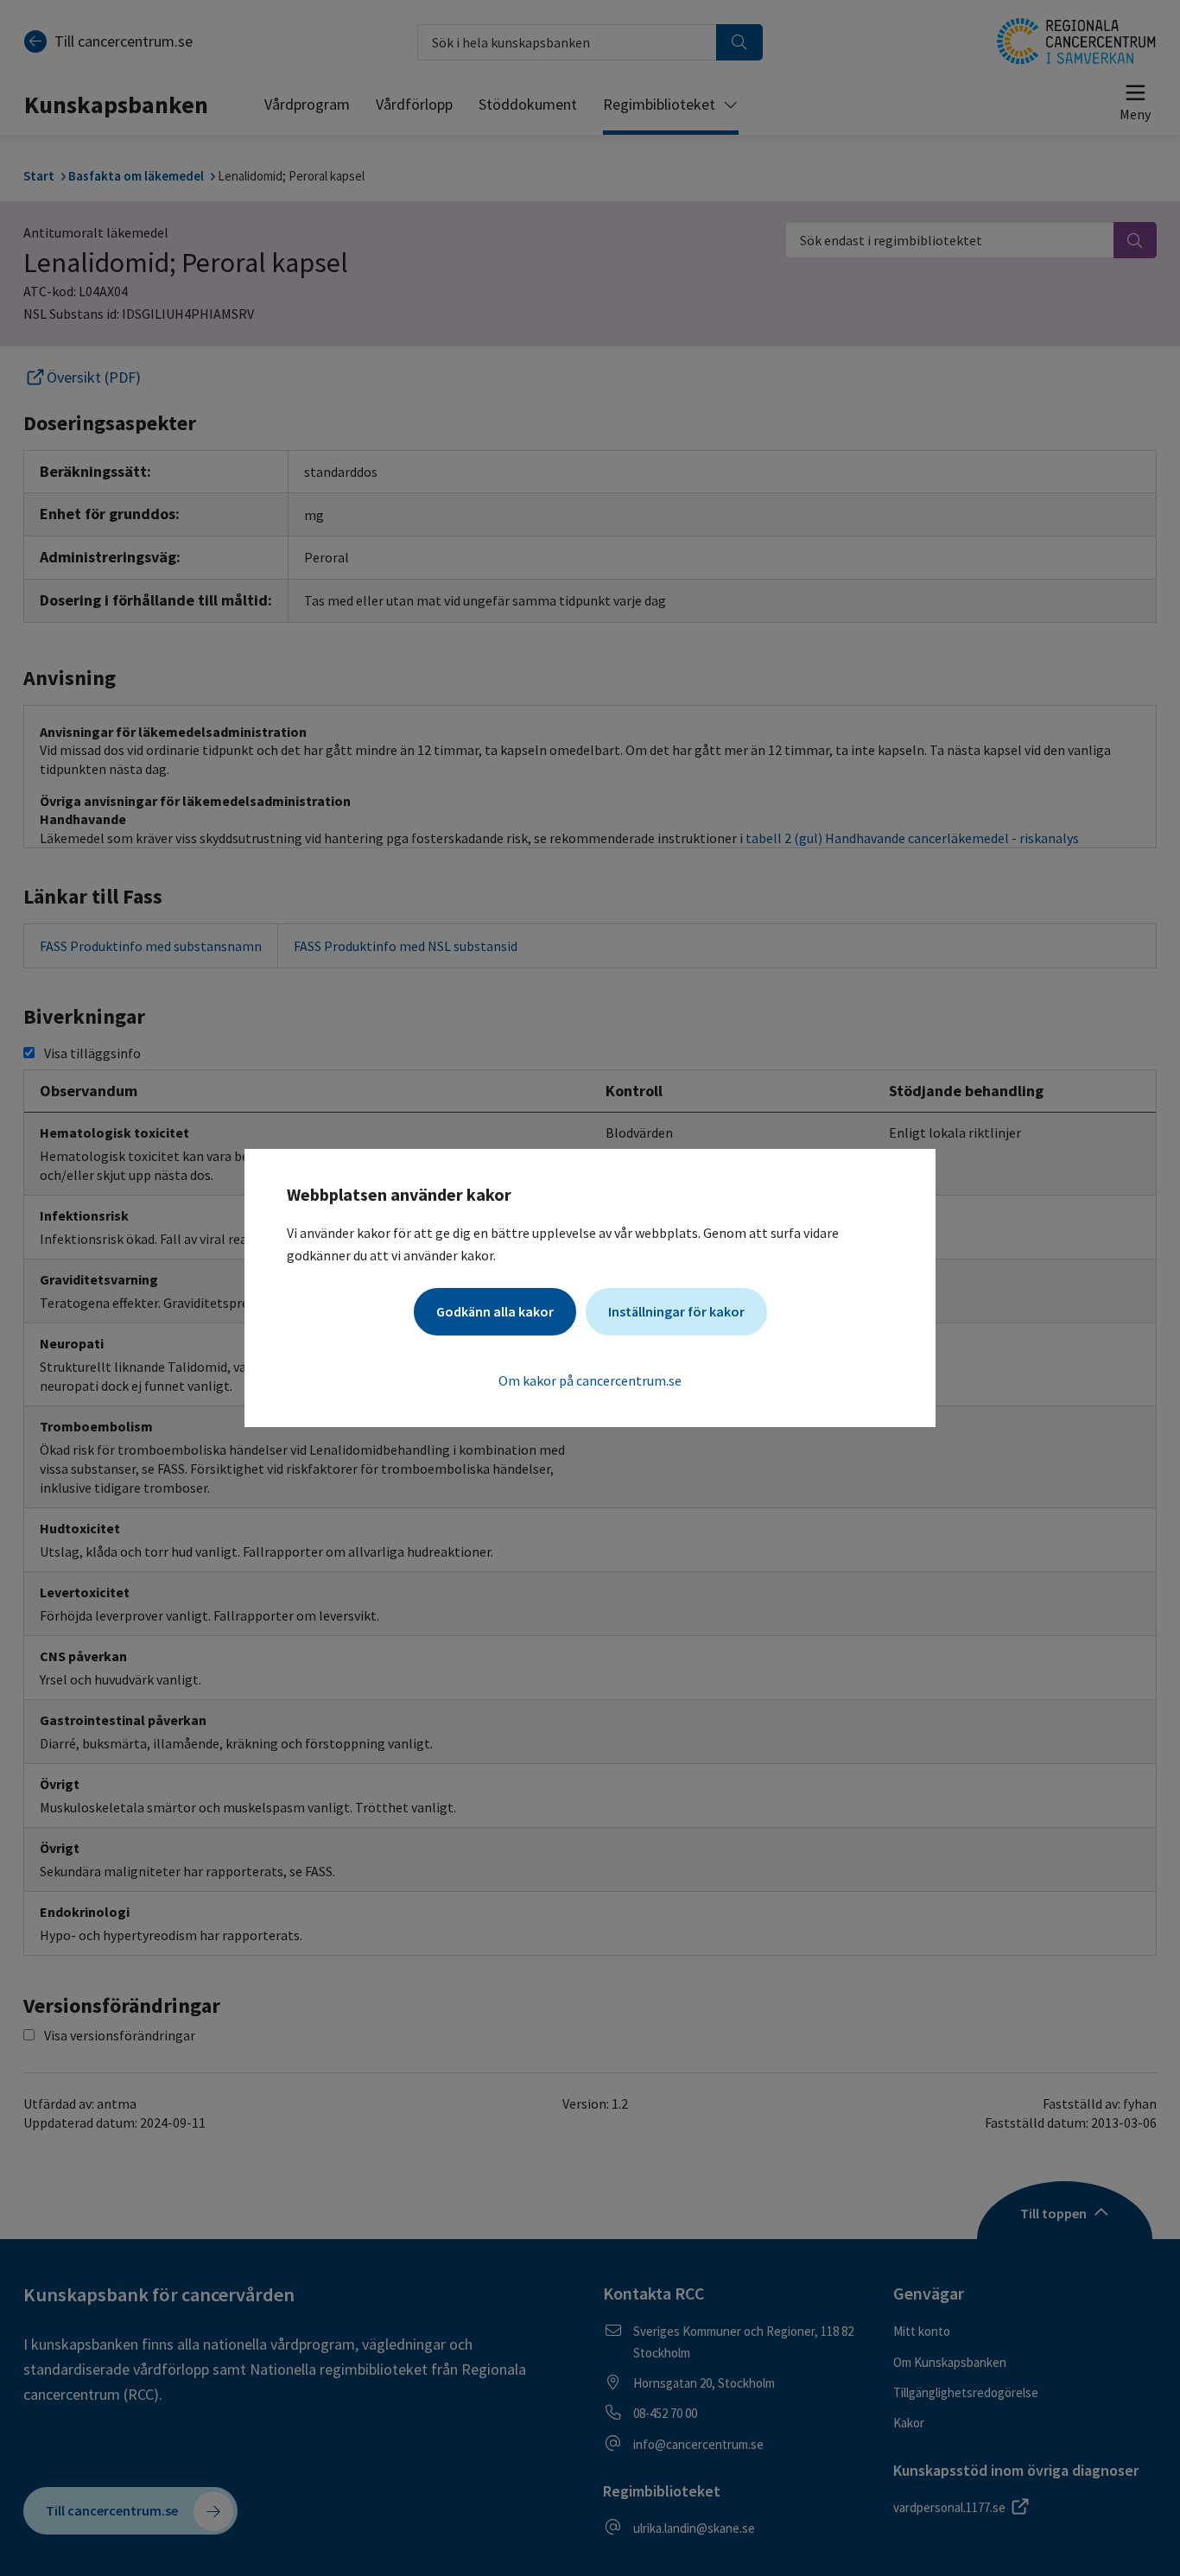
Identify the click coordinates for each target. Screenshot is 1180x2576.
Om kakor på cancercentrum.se (590, 1380)
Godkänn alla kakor (495, 1311)
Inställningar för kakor (676, 1311)
